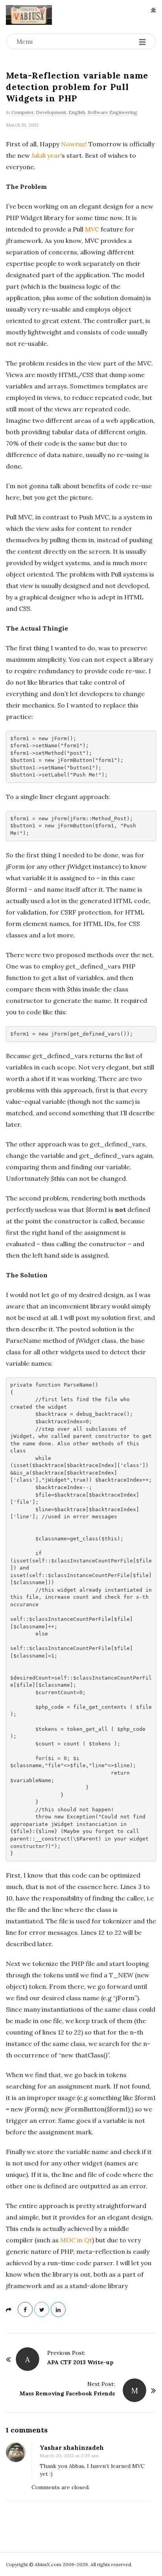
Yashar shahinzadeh (72, 2448)
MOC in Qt (76, 2240)
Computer (22, 112)
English (77, 112)
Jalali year (46, 155)
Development (51, 112)
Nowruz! (74, 144)
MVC (92, 229)
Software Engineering (112, 112)
